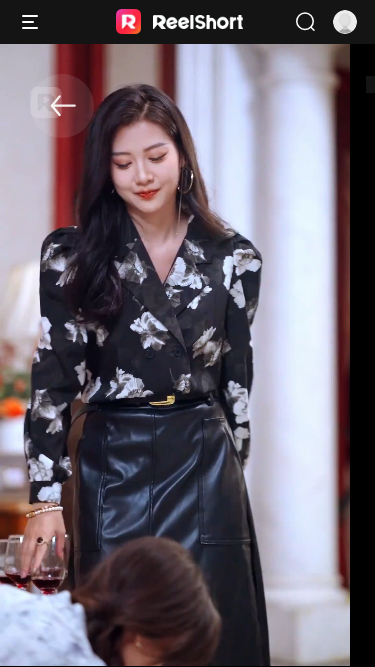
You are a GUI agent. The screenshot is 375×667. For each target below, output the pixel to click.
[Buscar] (305, 22)
